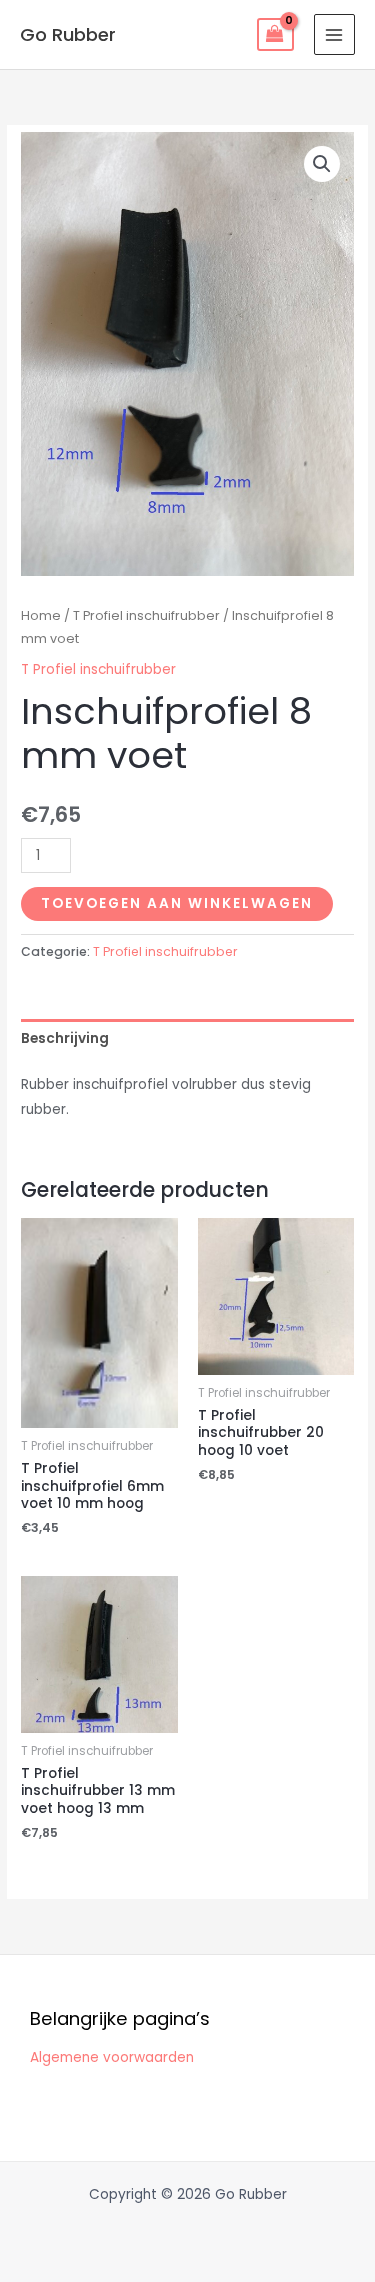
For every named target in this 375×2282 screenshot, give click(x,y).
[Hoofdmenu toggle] (334, 34)
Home (41, 615)
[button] (322, 164)
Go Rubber (68, 34)
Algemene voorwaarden (112, 2057)
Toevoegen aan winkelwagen (177, 903)
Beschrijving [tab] (65, 1038)
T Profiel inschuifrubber (146, 615)
